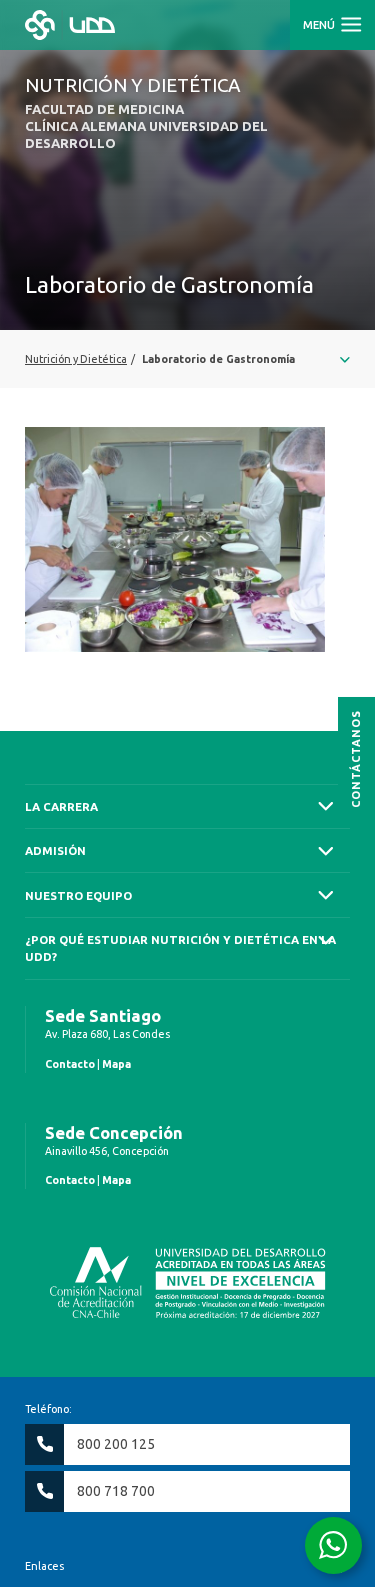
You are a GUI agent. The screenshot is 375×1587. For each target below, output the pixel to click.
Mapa (116, 1064)
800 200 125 (116, 1444)
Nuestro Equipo (78, 895)
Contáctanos (356, 759)
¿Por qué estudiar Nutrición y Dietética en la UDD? (180, 948)
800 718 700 (116, 1491)
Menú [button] (320, 25)
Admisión (55, 850)
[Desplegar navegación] (187, 359)
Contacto (70, 1064)
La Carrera (61, 806)
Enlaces (44, 1566)
